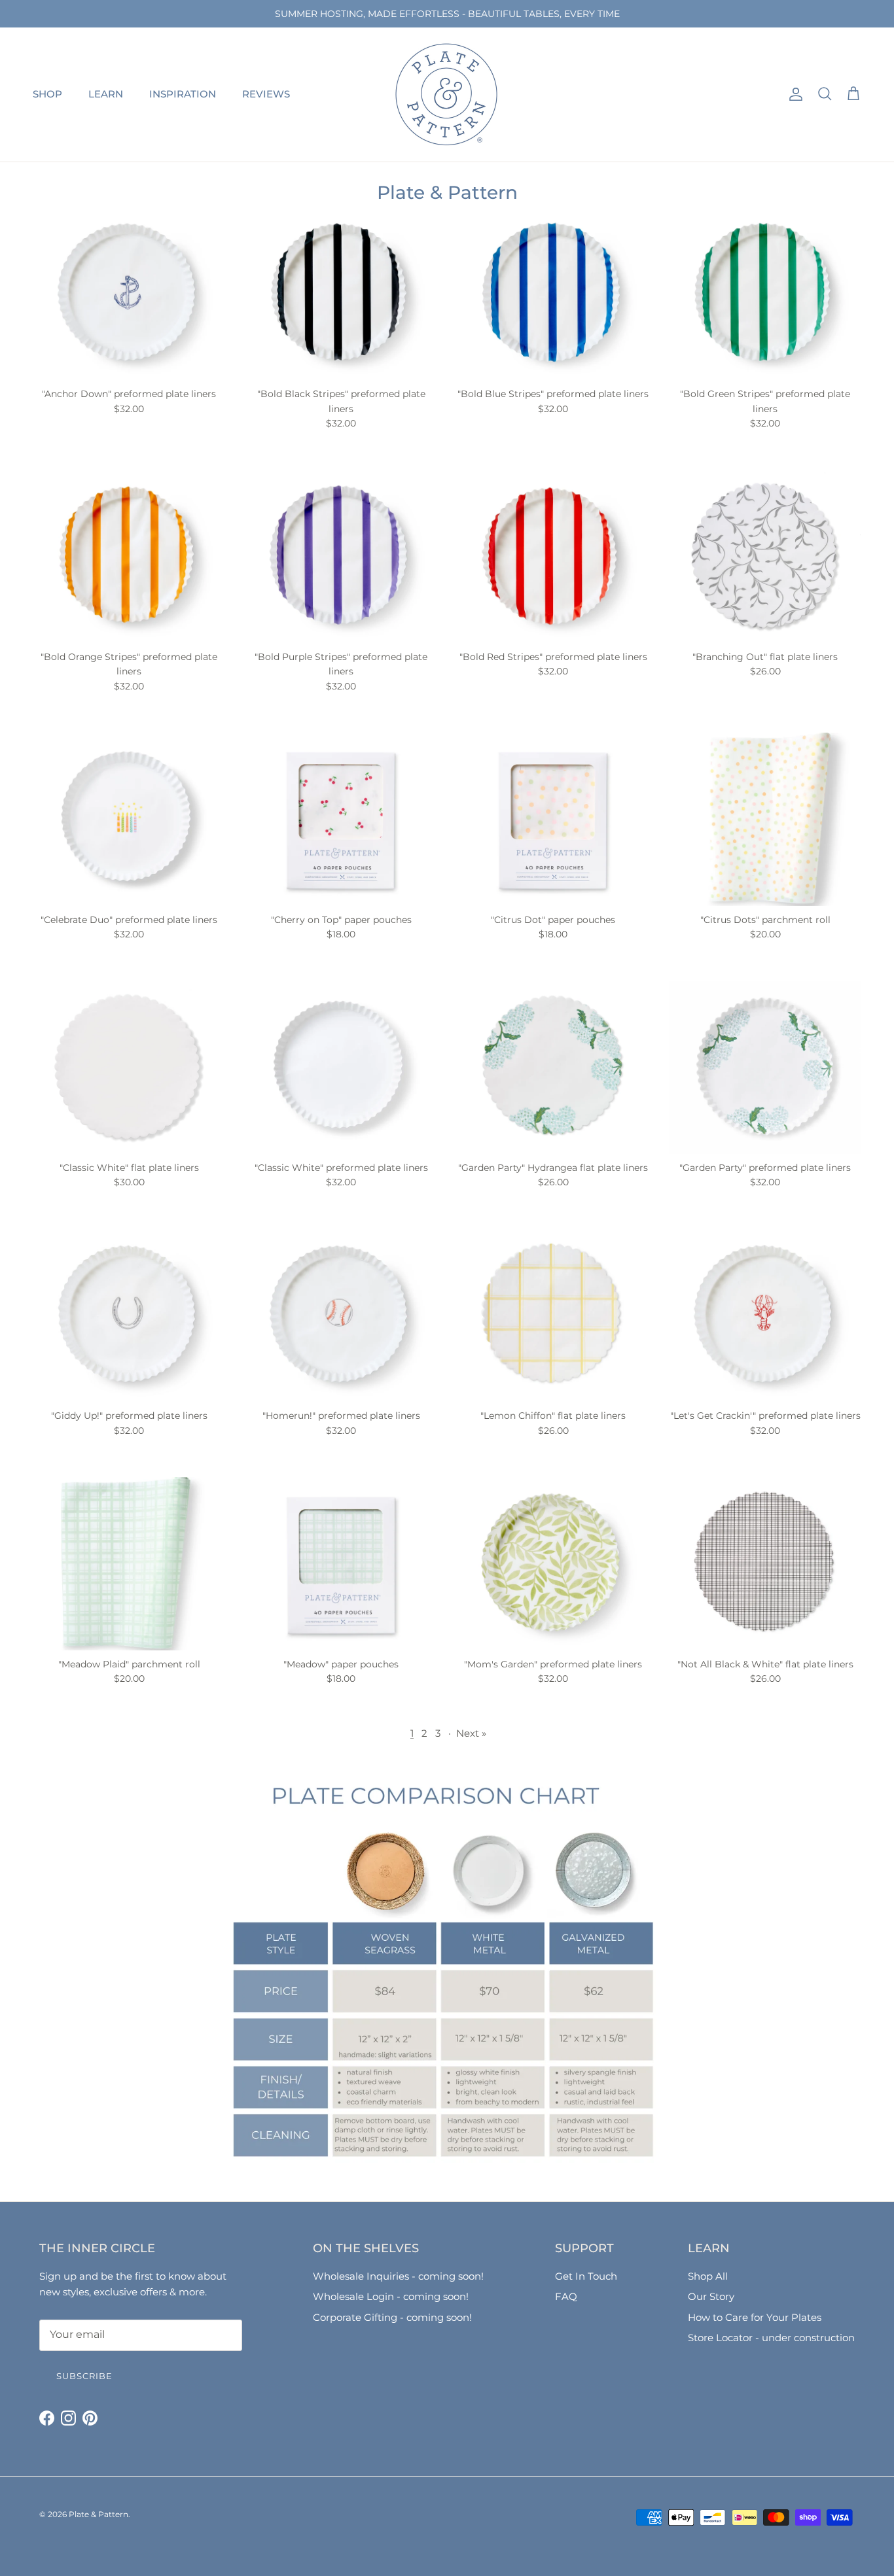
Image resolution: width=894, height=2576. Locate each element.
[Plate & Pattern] (447, 95)
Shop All (708, 2276)
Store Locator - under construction (771, 2338)
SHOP (47, 94)
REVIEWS (266, 94)
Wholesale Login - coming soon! (391, 2296)
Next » (471, 1733)
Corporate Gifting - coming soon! (392, 2317)
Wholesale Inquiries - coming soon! (398, 2276)
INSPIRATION (183, 94)
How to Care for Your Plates (755, 2317)
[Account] (793, 94)
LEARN (106, 94)
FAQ (566, 2296)
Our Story (711, 2296)
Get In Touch (586, 2276)
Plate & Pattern (98, 2514)
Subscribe (84, 2376)
